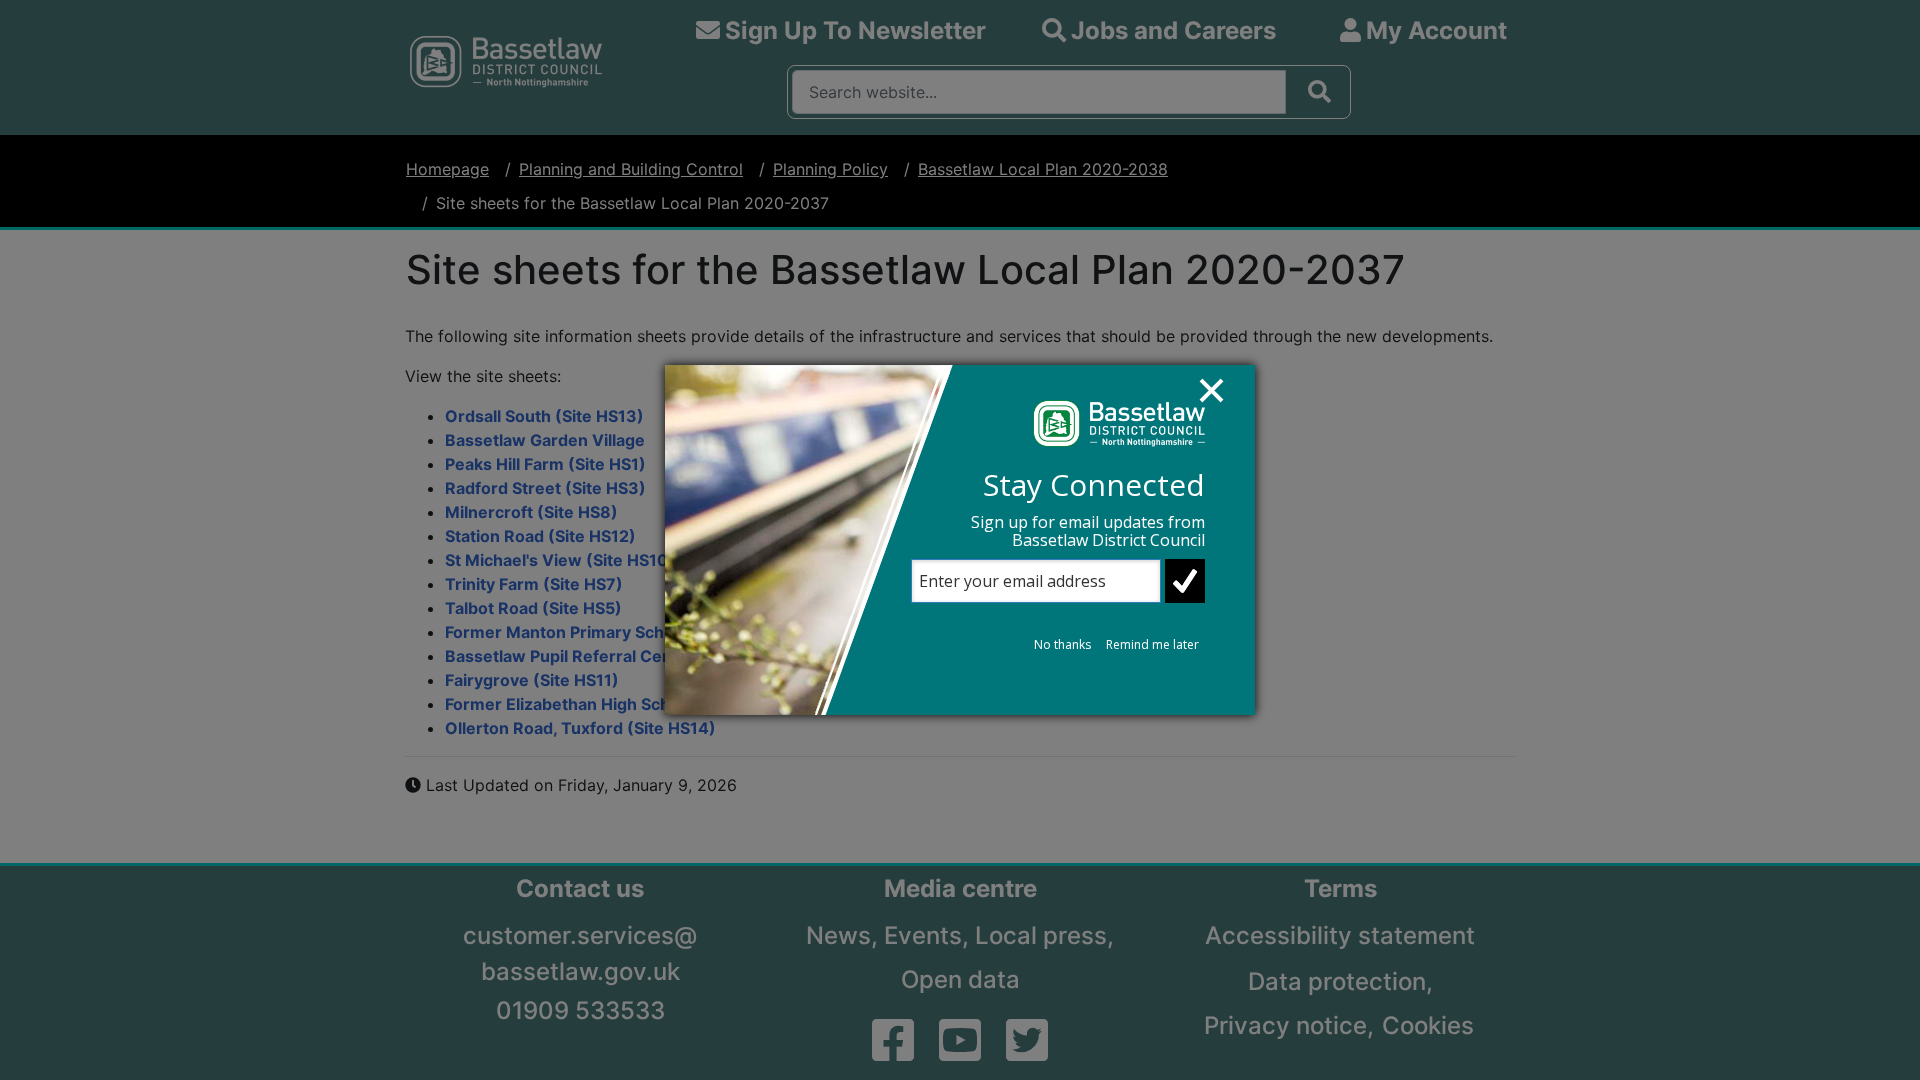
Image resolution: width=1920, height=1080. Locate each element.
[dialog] (960, 540)
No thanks (1062, 644)
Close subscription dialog (1221, 400)
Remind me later (1152, 644)
